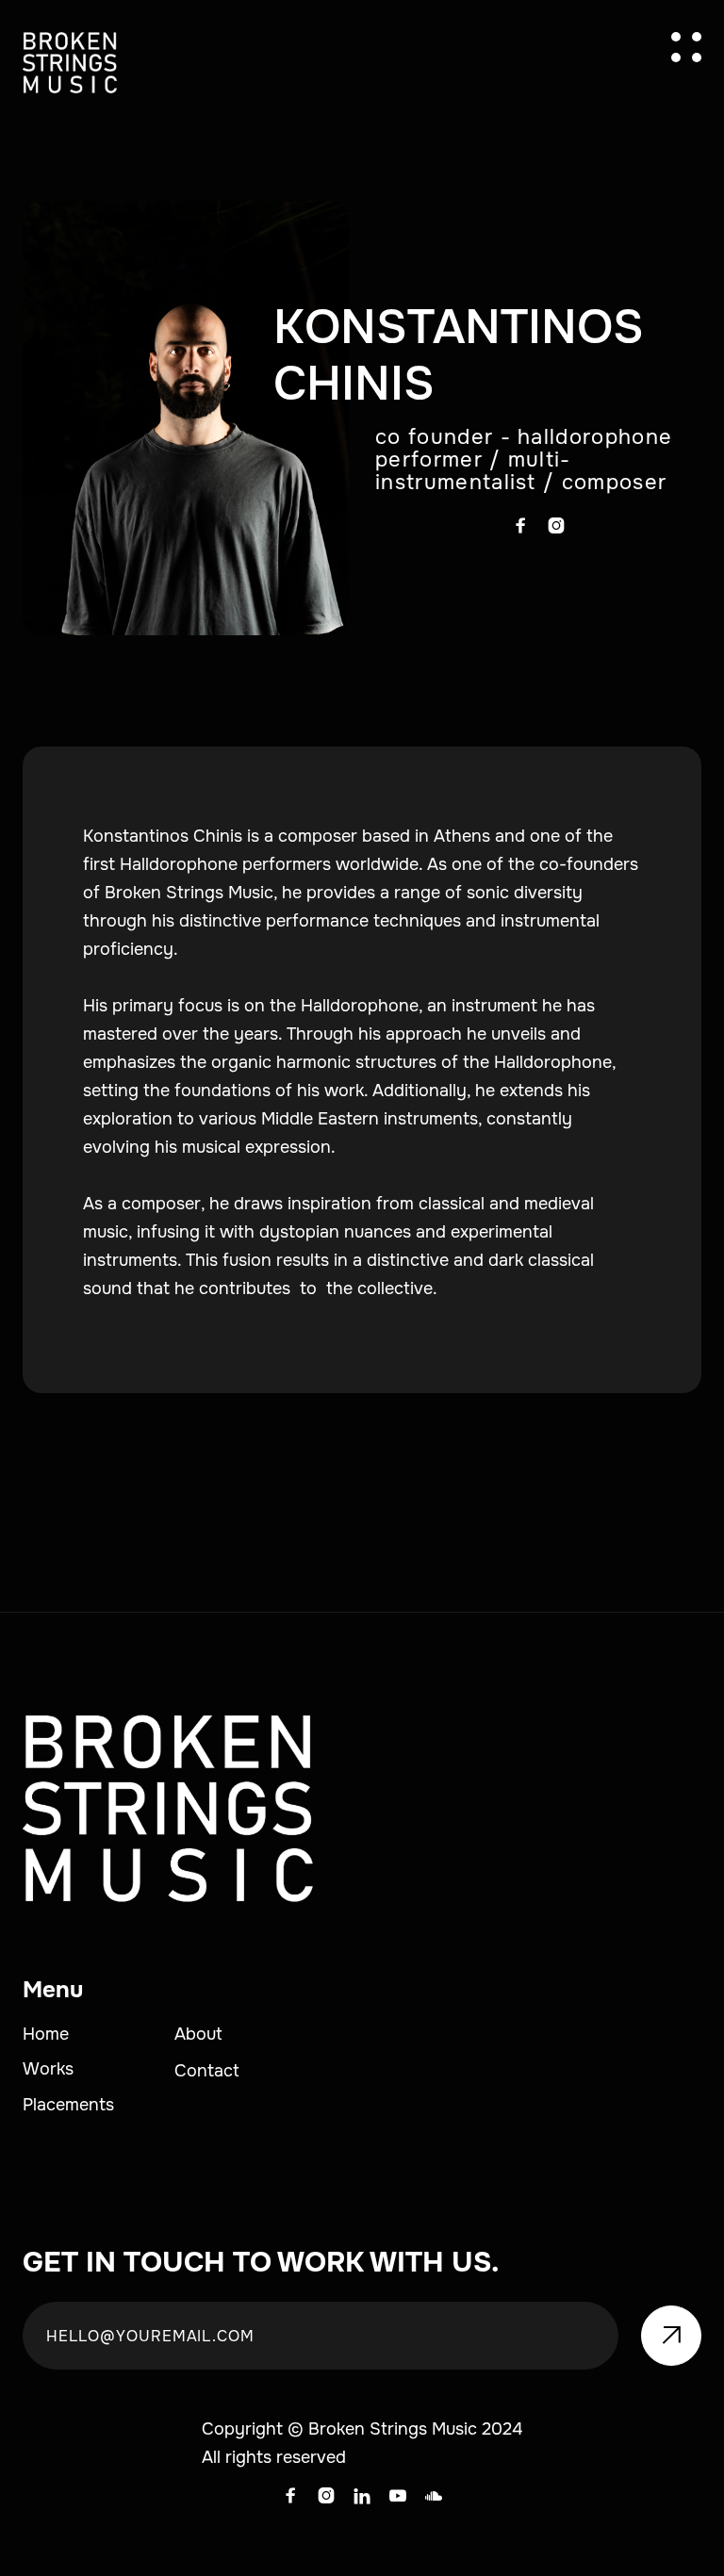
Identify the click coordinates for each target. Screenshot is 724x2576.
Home (46, 2034)
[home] (70, 63)
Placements (68, 2105)
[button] (686, 47)
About (198, 2034)
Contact (207, 2071)
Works (48, 2069)
